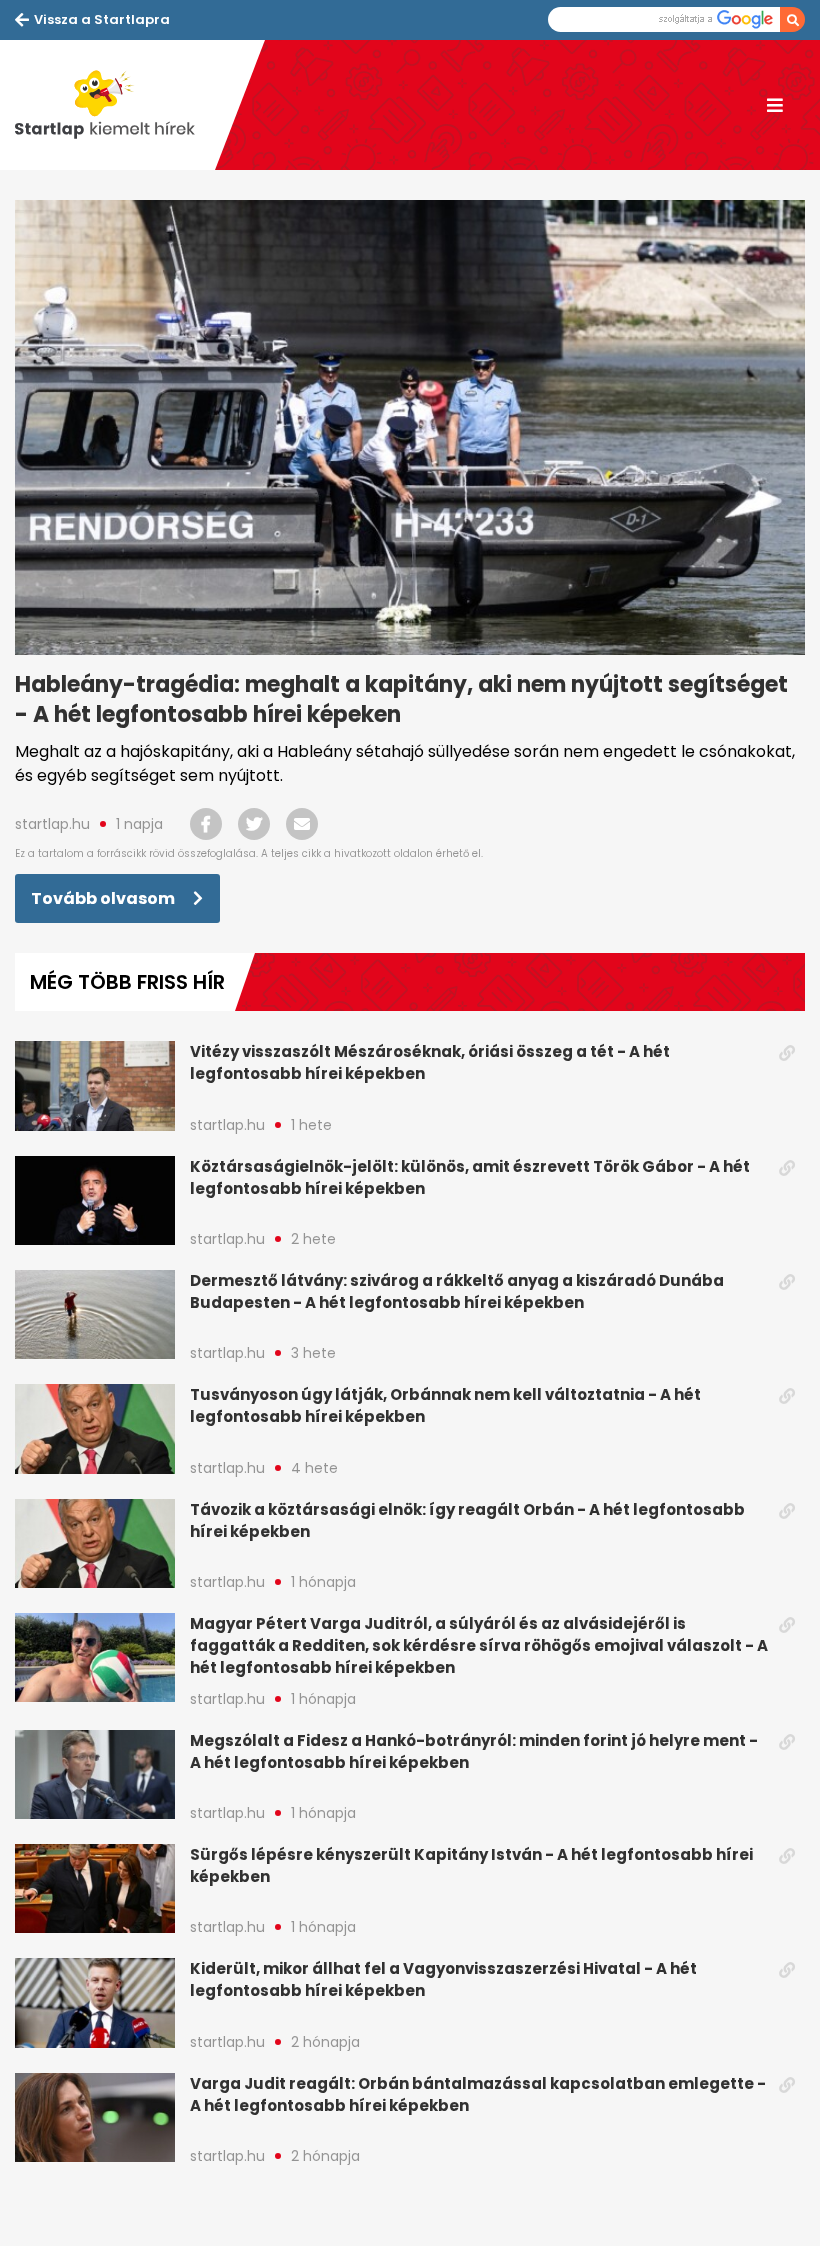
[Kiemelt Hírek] (115, 105)
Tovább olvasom (104, 898)
